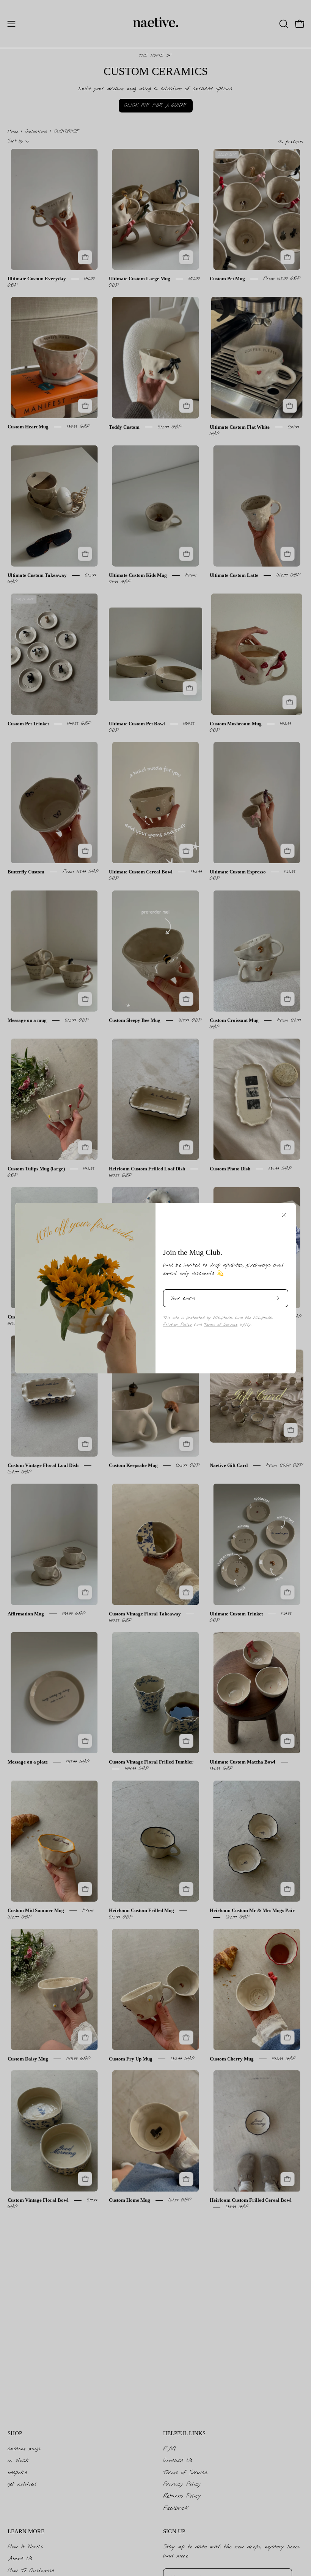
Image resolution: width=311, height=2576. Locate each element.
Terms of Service (221, 1325)
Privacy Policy (177, 1325)
